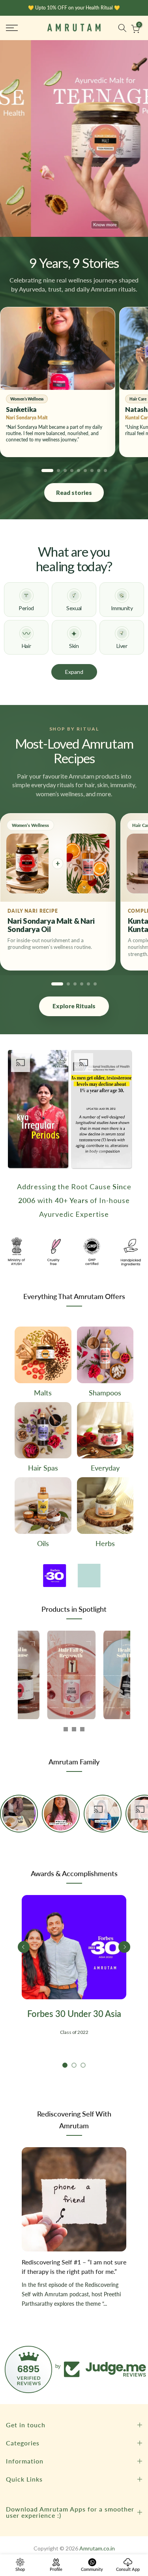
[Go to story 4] (72, 471)
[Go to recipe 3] (75, 984)
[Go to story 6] (85, 471)
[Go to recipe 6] (95, 984)
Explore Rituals (74, 1006)
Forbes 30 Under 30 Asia (74, 2012)
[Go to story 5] (79, 471)
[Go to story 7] (92, 471)
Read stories (74, 493)
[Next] (24, 1674)
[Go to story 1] (47, 471)
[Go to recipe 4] (82, 984)
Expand (74, 672)
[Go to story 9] (105, 471)
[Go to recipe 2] (68, 984)
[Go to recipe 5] (88, 984)
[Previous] (24, 1946)
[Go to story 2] (58, 471)
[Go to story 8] (99, 471)
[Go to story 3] (65, 471)
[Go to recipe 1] (57, 984)
